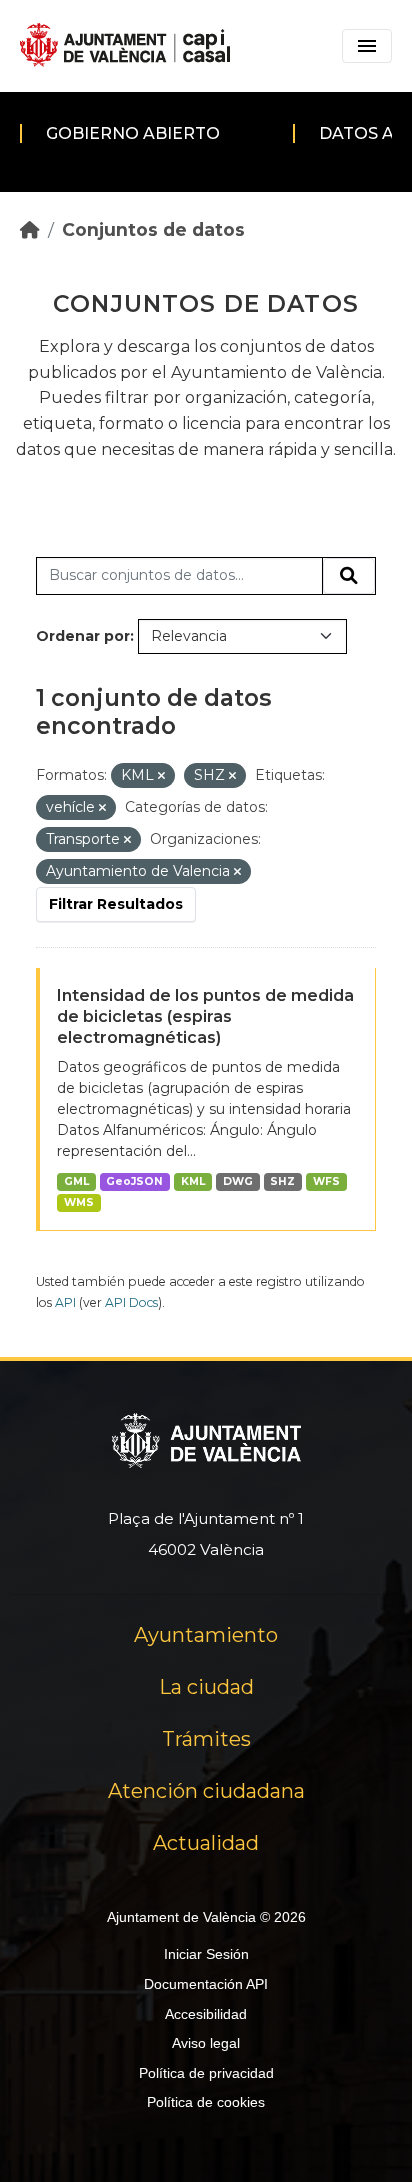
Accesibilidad (206, 2014)
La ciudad (206, 1687)
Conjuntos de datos (153, 229)
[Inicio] (30, 229)
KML (193, 1181)
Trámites (206, 1739)
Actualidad (206, 1843)
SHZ (282, 1181)
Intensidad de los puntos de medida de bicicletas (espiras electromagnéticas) (205, 1016)
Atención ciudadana (206, 1791)
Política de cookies (206, 2102)
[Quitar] (161, 776)
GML (76, 1181)
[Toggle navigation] (367, 46)
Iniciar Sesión (206, 1954)
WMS (79, 1202)
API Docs (131, 1302)
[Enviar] (349, 576)
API (65, 1302)
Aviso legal (206, 2043)
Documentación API (206, 1984)
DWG (238, 1181)
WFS (326, 1181)
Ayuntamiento (206, 1635)
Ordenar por (83, 636)
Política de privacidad (206, 2073)
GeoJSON (134, 1181)
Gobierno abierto (133, 133)
